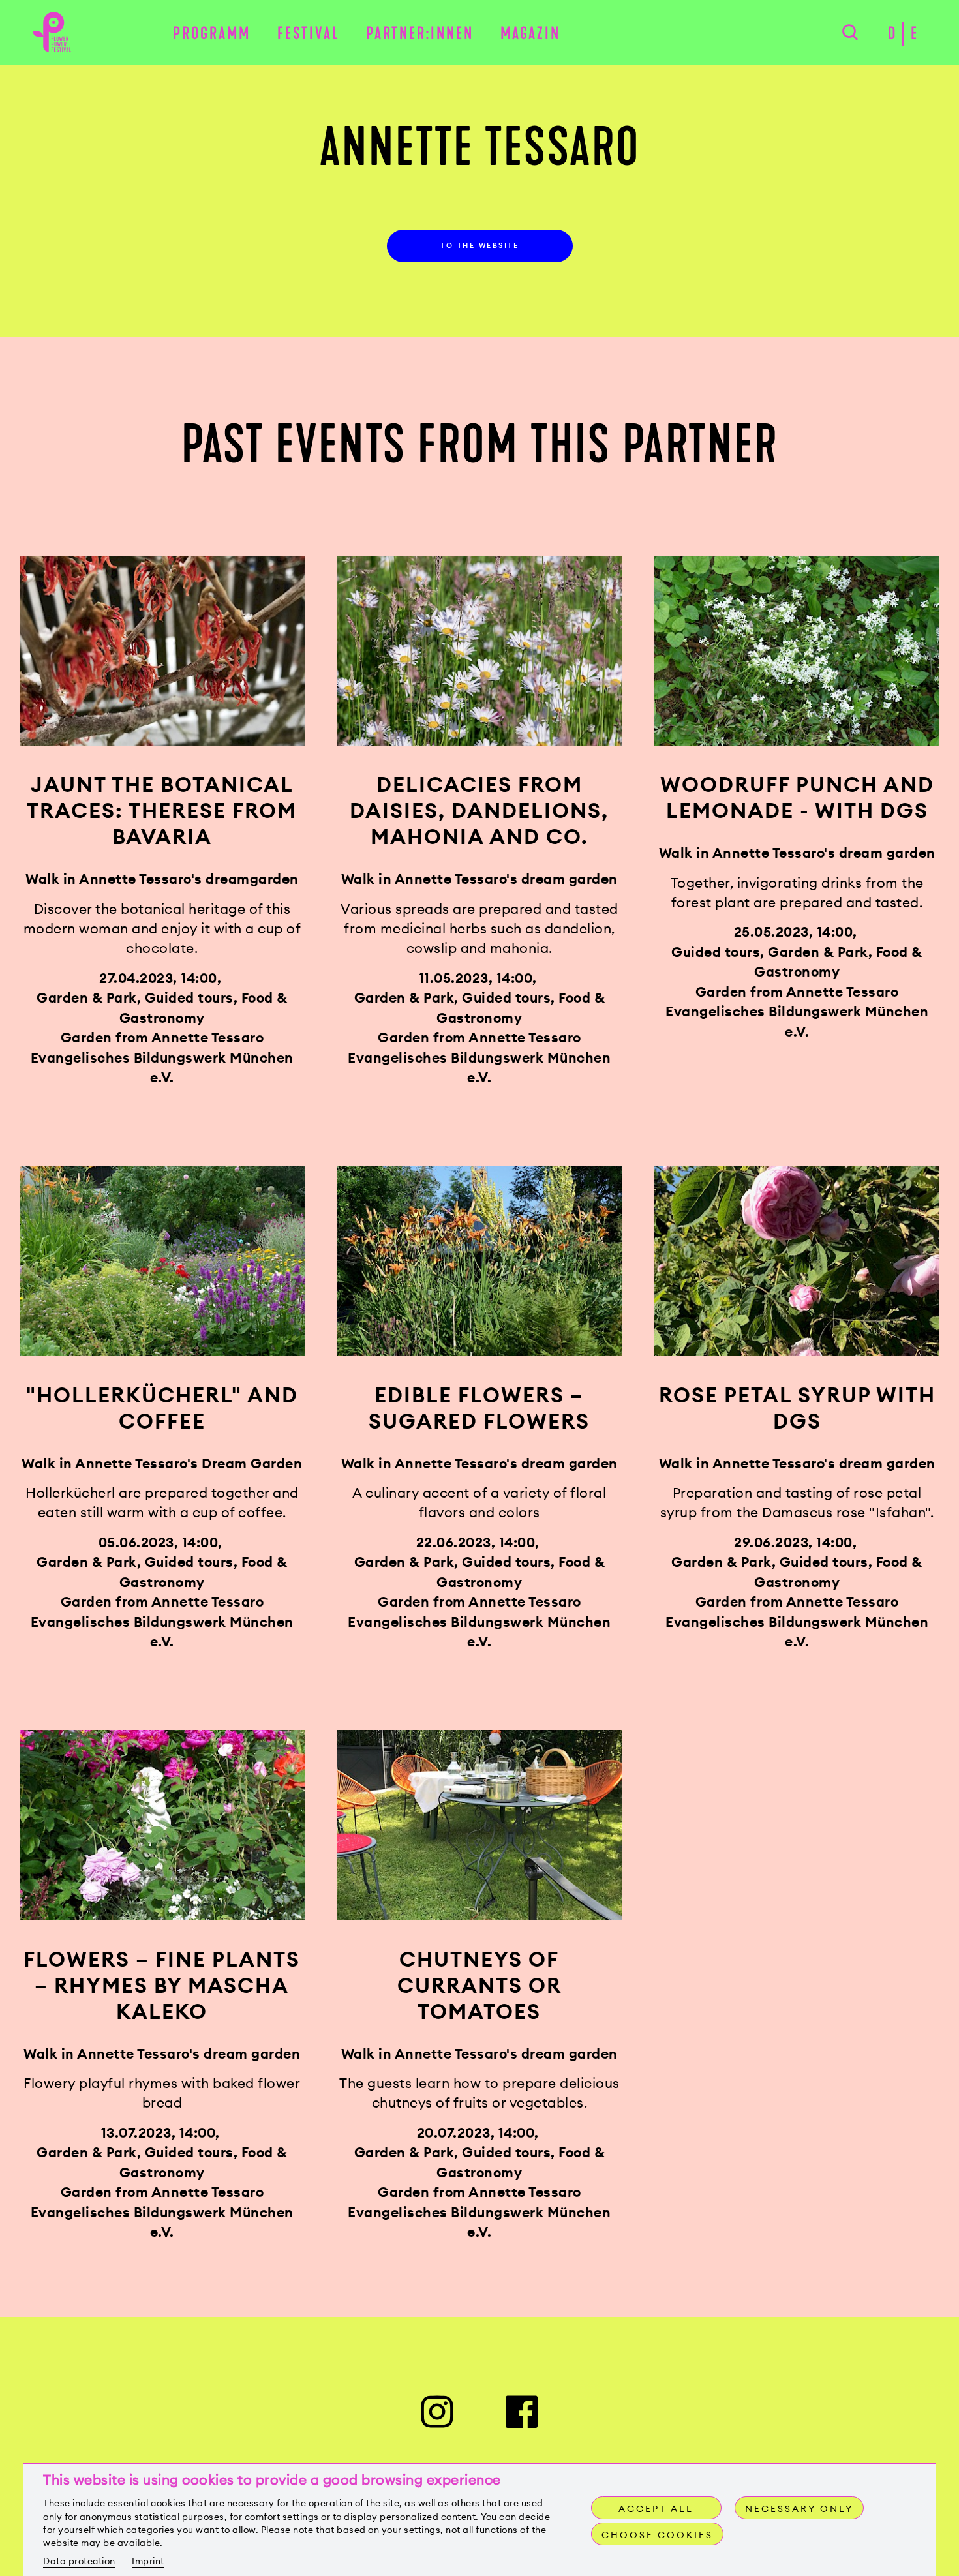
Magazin (530, 34)
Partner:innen (420, 34)
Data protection (79, 2561)
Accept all (656, 2509)
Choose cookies (657, 2535)
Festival (309, 34)
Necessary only (799, 2509)
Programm (212, 34)
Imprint (148, 2561)
